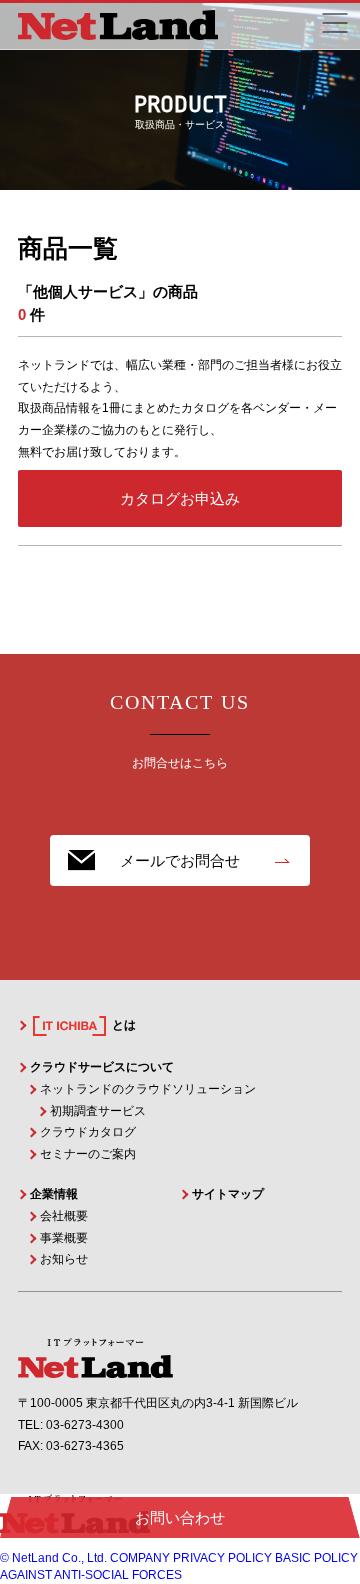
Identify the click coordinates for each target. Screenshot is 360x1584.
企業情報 (54, 1194)
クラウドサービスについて (102, 1067)
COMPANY (140, 1558)
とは (122, 1025)
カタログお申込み (180, 498)
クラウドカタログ (88, 1132)
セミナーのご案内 (88, 1154)
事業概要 (64, 1238)
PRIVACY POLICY (222, 1558)
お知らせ (64, 1259)
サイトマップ (228, 1194)
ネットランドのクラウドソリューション (148, 1089)
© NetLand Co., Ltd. (53, 1558)
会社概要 (64, 1216)
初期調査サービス (98, 1111)
